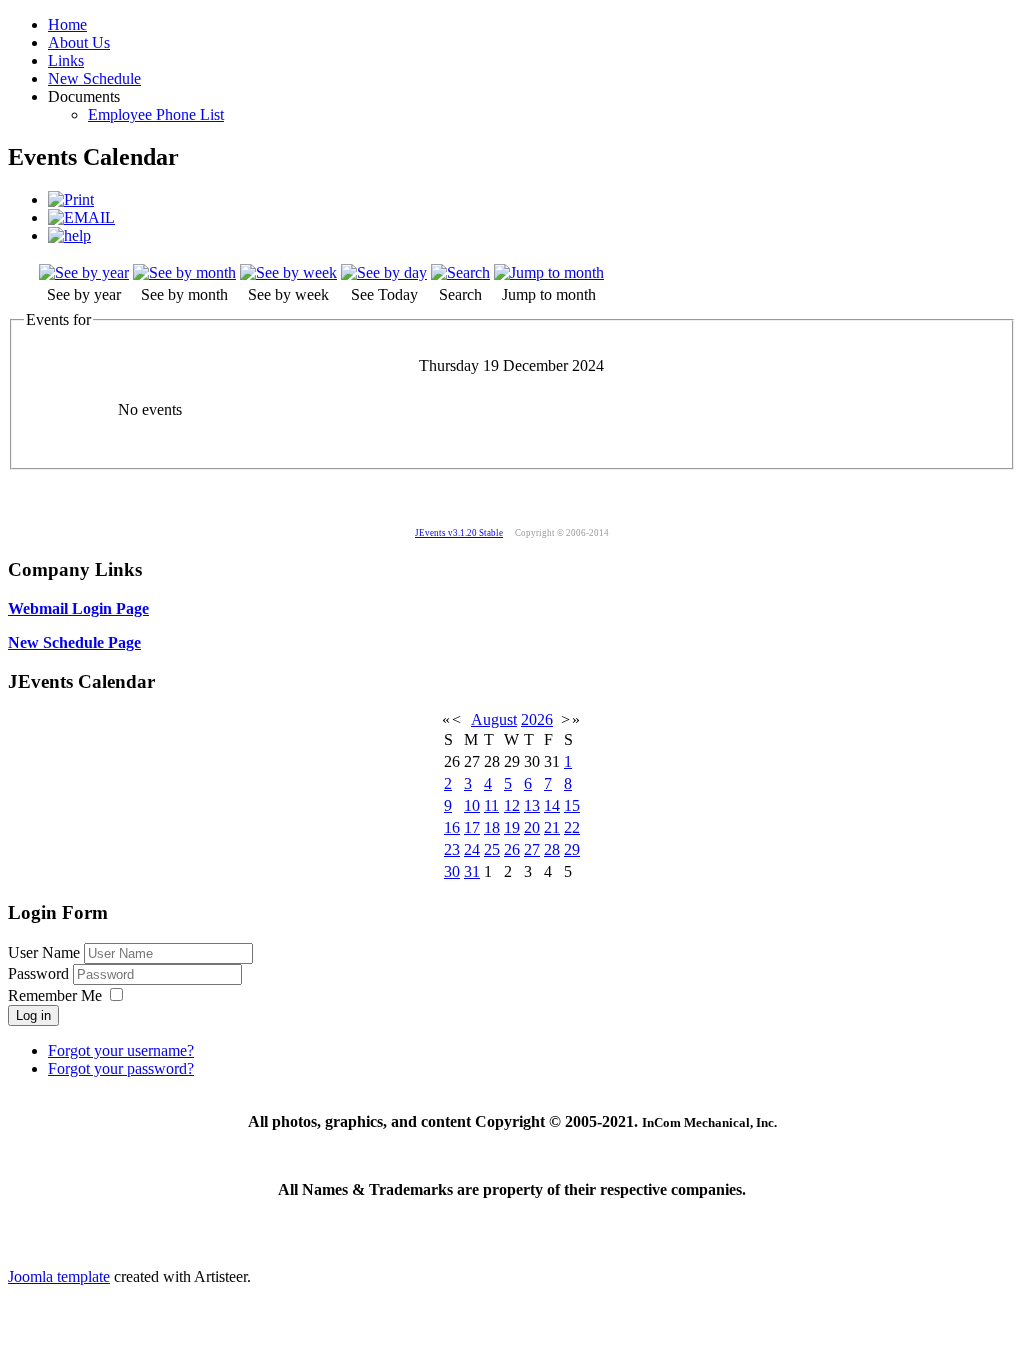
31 (472, 871)
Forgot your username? (121, 1050)
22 (572, 827)
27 (532, 849)
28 (552, 849)
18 (492, 827)
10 (472, 805)
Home (67, 24)
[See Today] (384, 272)
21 (552, 827)
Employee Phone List (156, 114)
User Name (44, 952)
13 (532, 805)
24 (472, 849)
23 (452, 849)
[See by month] (184, 272)
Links (66, 60)
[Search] (460, 272)
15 (572, 805)
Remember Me (55, 995)
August (494, 719)
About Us (79, 42)
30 (452, 871)
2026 (537, 719)
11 (491, 805)
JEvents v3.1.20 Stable (459, 533)
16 (452, 827)
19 (512, 827)
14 (552, 805)
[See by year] (84, 272)
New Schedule (94, 78)
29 (572, 849)
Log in (33, 1015)
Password (40, 973)
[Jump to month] (549, 272)
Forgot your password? (121, 1068)
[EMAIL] (81, 217)
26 (512, 849)
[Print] (71, 199)
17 (472, 827)
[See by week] (288, 272)
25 (492, 849)
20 (532, 827)
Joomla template (59, 1276)
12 (512, 805)
